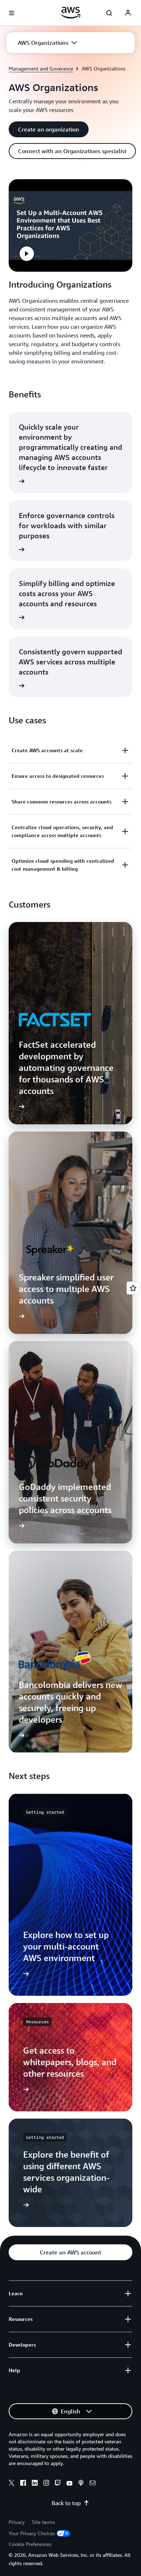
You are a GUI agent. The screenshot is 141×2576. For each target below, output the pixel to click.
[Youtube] (69, 2484)
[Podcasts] (81, 2484)
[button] (47, 43)
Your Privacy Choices (32, 2533)
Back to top (66, 2503)
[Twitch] (58, 2484)
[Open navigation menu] (12, 13)
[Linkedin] (35, 2484)
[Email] (93, 2484)
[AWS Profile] (128, 13)
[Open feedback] (133, 1288)
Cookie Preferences (30, 2544)
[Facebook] (23, 2484)
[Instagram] (46, 2484)
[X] (12, 2484)
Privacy (17, 2522)
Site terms (43, 2522)
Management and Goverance (41, 68)
